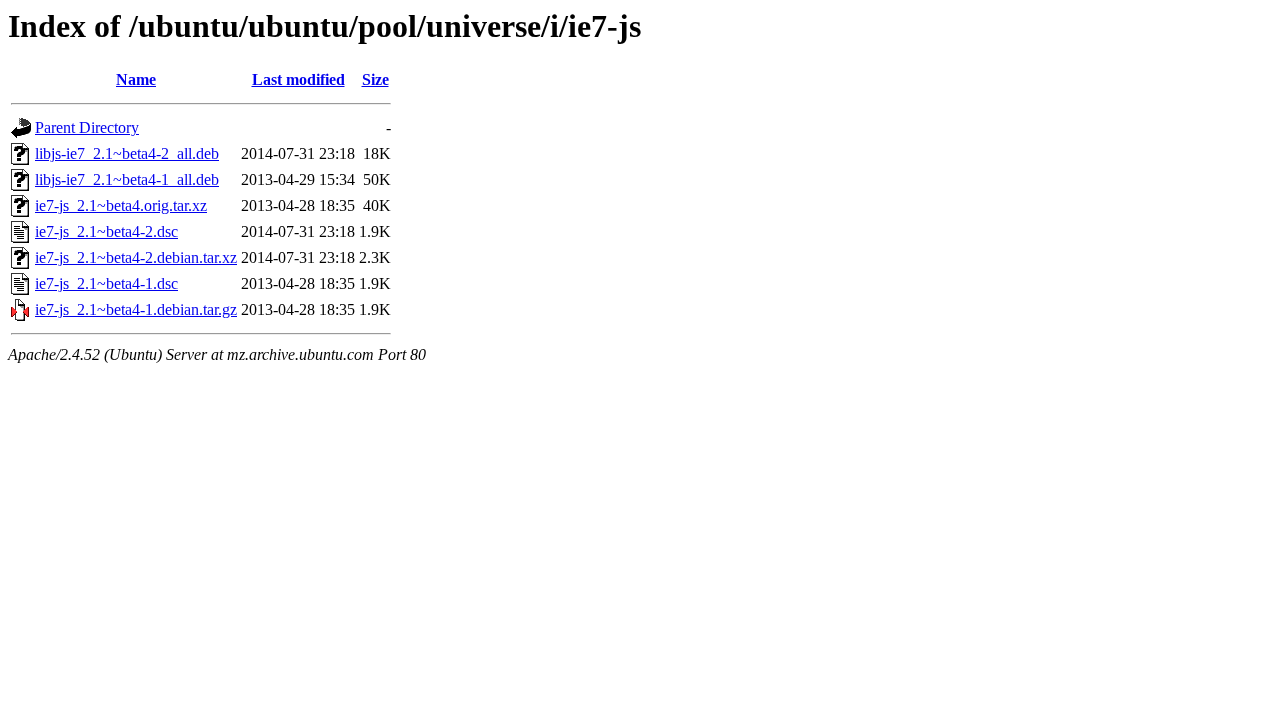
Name (136, 79)
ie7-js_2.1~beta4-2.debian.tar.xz (136, 257)
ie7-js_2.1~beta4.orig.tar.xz (121, 205)
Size (375, 79)
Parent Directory (87, 127)
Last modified (298, 79)
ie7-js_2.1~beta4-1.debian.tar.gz (136, 309)
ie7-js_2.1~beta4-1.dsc (106, 283)
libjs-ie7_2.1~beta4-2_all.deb (127, 153)
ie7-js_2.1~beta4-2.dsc (106, 231)
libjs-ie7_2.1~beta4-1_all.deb (127, 179)
